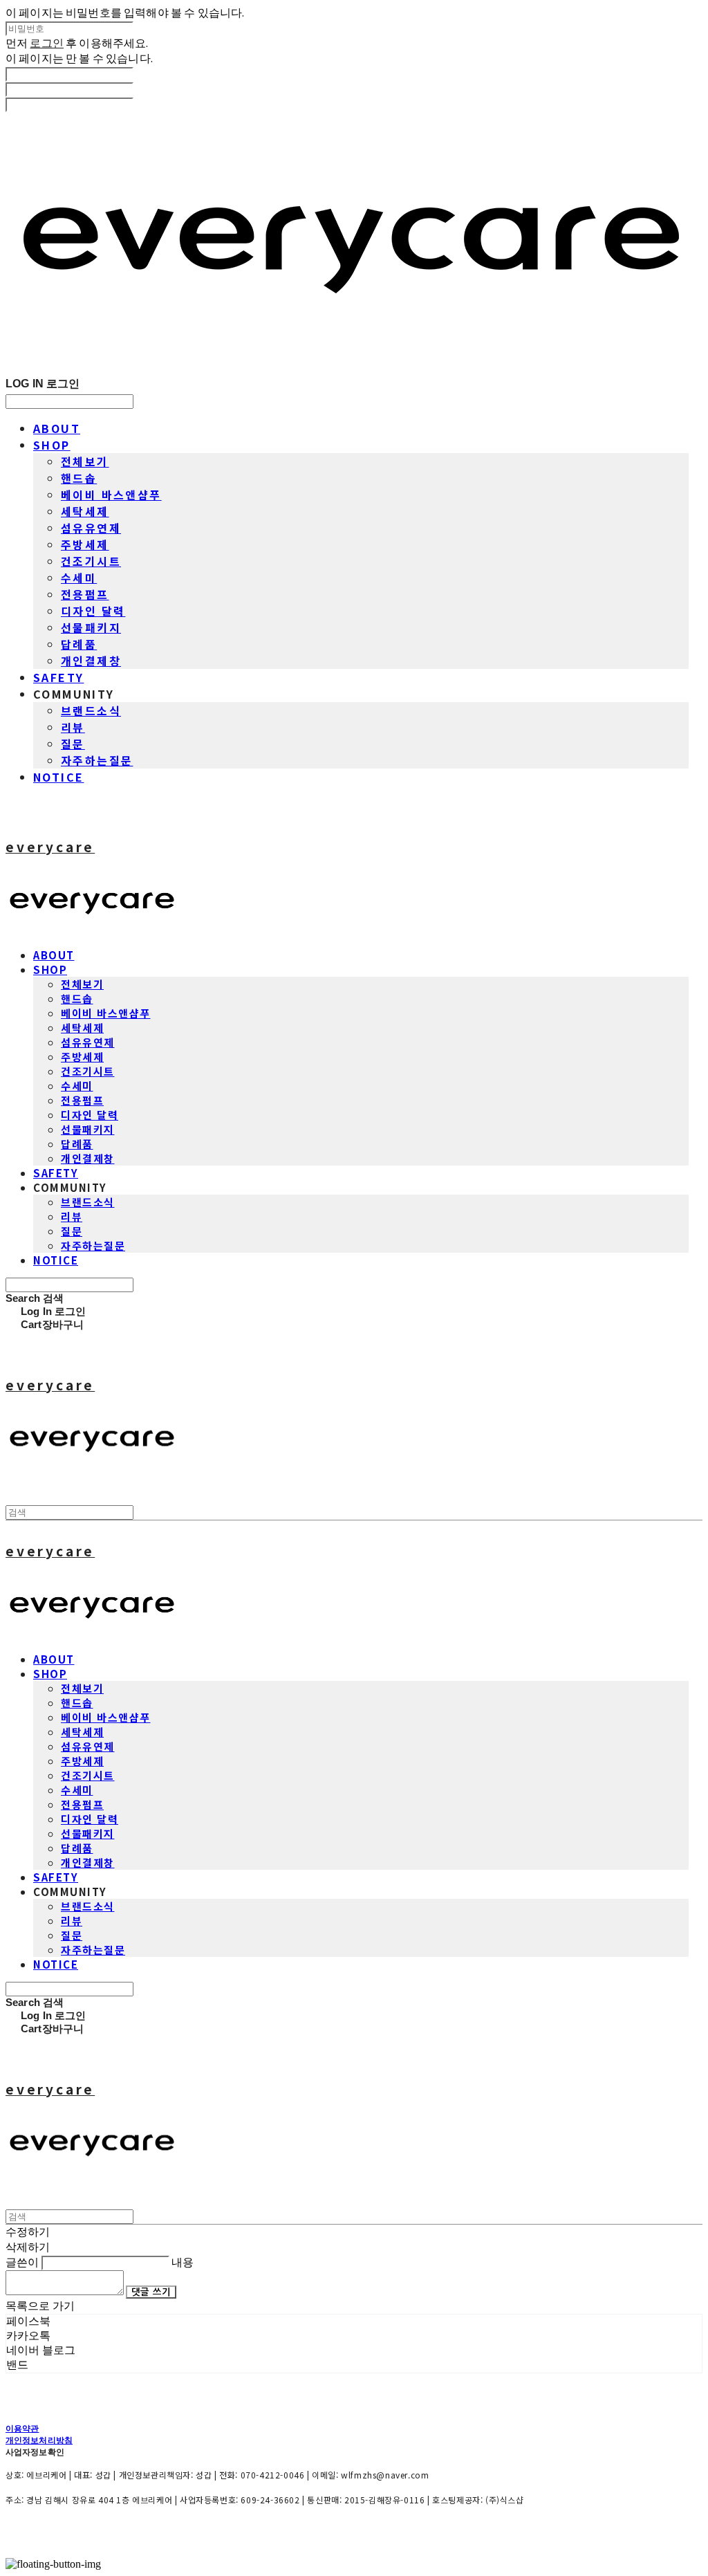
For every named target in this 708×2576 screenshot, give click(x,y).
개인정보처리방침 (39, 2440)
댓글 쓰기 (151, 2292)
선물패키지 (91, 627)
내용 (183, 2262)
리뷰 (73, 727)
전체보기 (85, 461)
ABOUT (57, 428)
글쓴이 (22, 2262)
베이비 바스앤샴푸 (111, 495)
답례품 (79, 644)
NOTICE (58, 777)
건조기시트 (91, 561)
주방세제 (85, 544)
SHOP (52, 445)
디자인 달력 (93, 611)
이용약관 (22, 2428)
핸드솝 (79, 478)
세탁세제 (85, 511)
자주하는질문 (97, 760)
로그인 (46, 43)
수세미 (79, 578)
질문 (73, 744)
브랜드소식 (91, 710)
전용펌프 (85, 594)
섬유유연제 (91, 528)
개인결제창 (91, 661)
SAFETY (58, 677)
